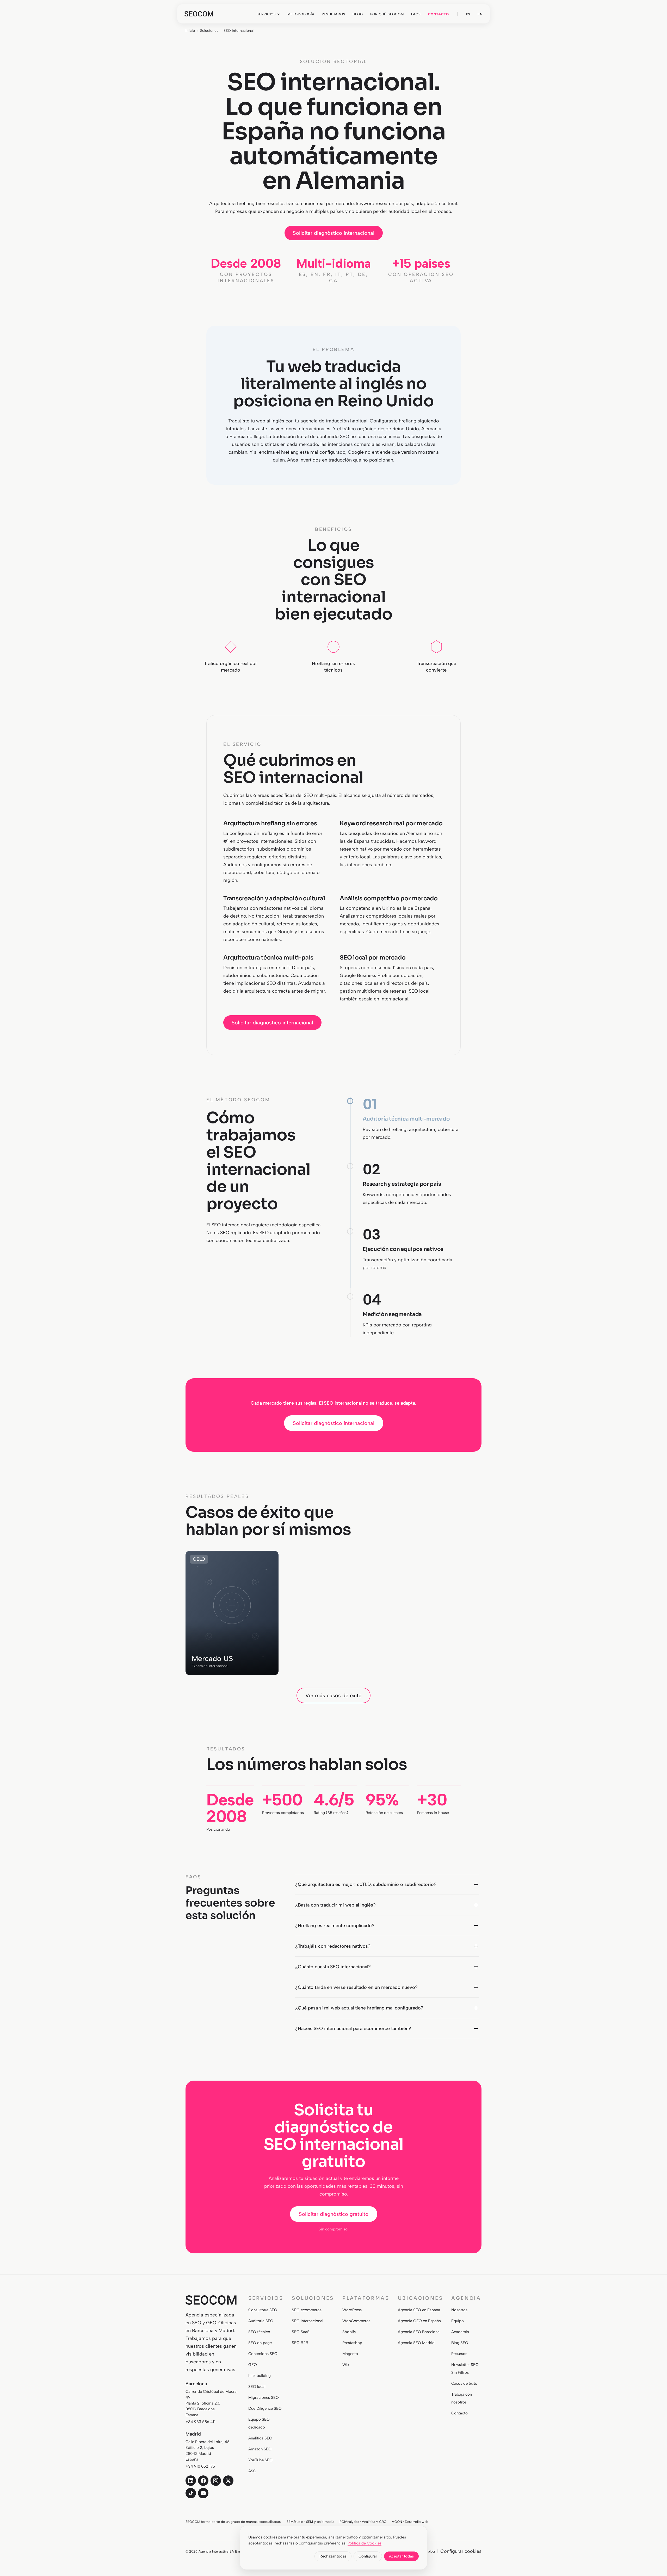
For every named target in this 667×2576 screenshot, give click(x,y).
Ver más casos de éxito (333, 1695)
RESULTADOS (334, 14)
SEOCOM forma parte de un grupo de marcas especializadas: (233, 2522)
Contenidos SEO (263, 2354)
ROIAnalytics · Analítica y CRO (363, 2522)
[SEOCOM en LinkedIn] (191, 2481)
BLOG (358, 14)
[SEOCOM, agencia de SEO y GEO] (199, 14)
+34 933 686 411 (200, 2422)
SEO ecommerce (307, 2310)
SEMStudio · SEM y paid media (310, 2522)
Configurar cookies (461, 2551)
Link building (260, 2376)
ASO (252, 2471)
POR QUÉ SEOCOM (387, 14)
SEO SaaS (301, 2332)
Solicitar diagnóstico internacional (334, 233)
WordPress (352, 2310)
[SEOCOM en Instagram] (216, 2481)
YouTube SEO (260, 2460)
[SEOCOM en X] (228, 2481)
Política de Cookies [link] (365, 2543)
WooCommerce (356, 2321)
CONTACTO (439, 14)
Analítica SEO (260, 2438)
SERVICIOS (266, 14)
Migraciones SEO (264, 2397)
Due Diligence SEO (265, 2408)
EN (480, 14)
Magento (350, 2354)
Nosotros (459, 2310)
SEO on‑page (260, 2343)
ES (468, 14)
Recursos (459, 2354)
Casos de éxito (464, 2383)
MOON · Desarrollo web (410, 2522)
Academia (460, 2332)
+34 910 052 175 (200, 2466)
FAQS (416, 14)
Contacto (459, 2413)
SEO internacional (307, 2321)
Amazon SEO (260, 2449)
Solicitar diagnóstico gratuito (334, 2214)
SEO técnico (259, 2332)
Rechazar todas (333, 2556)
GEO (253, 2365)
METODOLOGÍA (301, 14)
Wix (346, 2365)
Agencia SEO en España (419, 2310)
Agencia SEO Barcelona (419, 2332)
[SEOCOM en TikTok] (191, 2493)
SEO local (257, 2387)
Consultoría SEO (263, 2310)
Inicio (190, 31)
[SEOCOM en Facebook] (203, 2481)
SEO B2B (300, 2343)
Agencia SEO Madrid (416, 2343)
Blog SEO (460, 2343)
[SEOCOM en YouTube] (203, 2493)
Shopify (349, 2332)
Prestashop (352, 2343)
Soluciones (209, 31)
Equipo (458, 2321)
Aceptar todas (401, 2556)
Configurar (368, 2556)
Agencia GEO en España (419, 2321)
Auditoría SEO (261, 2321)
